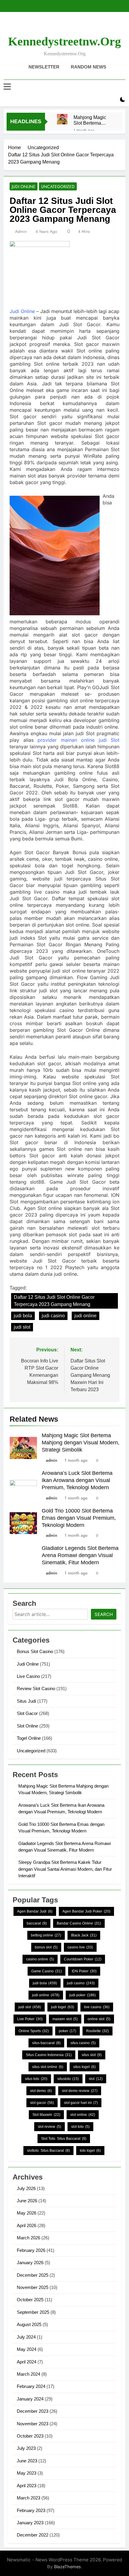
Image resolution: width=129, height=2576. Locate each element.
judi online (85, 1316)
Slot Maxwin (46, 2115)
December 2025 (33, 2275)
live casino (97, 2007)
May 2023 (27, 2473)
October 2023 (30, 2436)
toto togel (90, 2151)
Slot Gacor (27, 1713)
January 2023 (30, 2523)
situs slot (92, 2055)
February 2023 (31, 2510)
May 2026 (27, 2213)
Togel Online (29, 1738)
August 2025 (29, 2324)
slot (96, 2079)
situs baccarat (46, 2043)
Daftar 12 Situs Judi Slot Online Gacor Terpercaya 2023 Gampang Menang (54, 1301)
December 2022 (33, 2535)
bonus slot (46, 1947)
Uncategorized (58, 187)
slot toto (80, 2127)
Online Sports (34, 2031)
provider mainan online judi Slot (78, 740)
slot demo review (80, 2091)
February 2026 (31, 2250)
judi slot (22, 1327)
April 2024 (27, 2362)
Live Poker (30, 2019)
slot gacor (42, 2103)
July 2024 (26, 2337)
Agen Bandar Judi (35, 1911)
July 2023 (26, 2448)
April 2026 (27, 2225)
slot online (83, 2115)
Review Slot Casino (36, 1688)
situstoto (68, 2079)
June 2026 (27, 2201)
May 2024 (27, 2349)
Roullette (97, 2031)
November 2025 (33, 2287)
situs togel (84, 2067)
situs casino (83, 2043)
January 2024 (30, 2399)
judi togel (63, 2007)
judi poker (82, 1995)
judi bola (23, 1316)
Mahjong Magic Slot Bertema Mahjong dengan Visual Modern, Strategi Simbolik (92, 120)
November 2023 (33, 2424)
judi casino (53, 1316)
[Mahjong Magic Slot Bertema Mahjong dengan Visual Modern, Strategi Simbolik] (62, 119)
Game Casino (46, 1971)
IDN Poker (84, 1971)
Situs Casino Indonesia (49, 2055)
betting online (46, 1935)
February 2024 (31, 2386)
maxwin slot (65, 2019)
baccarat (37, 1923)
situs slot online (48, 2067)
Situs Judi (26, 1701)
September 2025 (33, 2312)
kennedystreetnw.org (64, 41)
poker (67, 2031)
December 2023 (33, 2411)
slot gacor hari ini (81, 2103)
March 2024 (28, 2374)
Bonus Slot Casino (35, 1651)
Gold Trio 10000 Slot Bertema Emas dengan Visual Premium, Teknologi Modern (79, 1518)
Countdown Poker (83, 1959)
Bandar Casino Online (79, 1923)
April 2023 (27, 2486)
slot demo (41, 2091)
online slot (99, 2019)
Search (104, 1614)
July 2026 (26, 2188)
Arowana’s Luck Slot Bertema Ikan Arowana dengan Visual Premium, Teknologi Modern (77, 1480)
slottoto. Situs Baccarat (48, 2151)
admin (21, 231)
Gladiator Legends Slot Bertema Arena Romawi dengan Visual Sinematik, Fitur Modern (80, 1555)
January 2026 (30, 2263)
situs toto (36, 2079)
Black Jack (84, 1935)
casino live (80, 1947)
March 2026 (28, 2238)
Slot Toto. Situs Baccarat (64, 2139)
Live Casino (28, 1676)
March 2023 (28, 2498)
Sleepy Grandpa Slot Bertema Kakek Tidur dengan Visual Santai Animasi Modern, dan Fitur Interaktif (65, 1869)
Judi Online (24, 187)
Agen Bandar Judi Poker (86, 1911)
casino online (40, 1959)
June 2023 (27, 2461)
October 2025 (30, 2300)
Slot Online (27, 1726)
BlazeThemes (67, 2567)
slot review (49, 2127)
